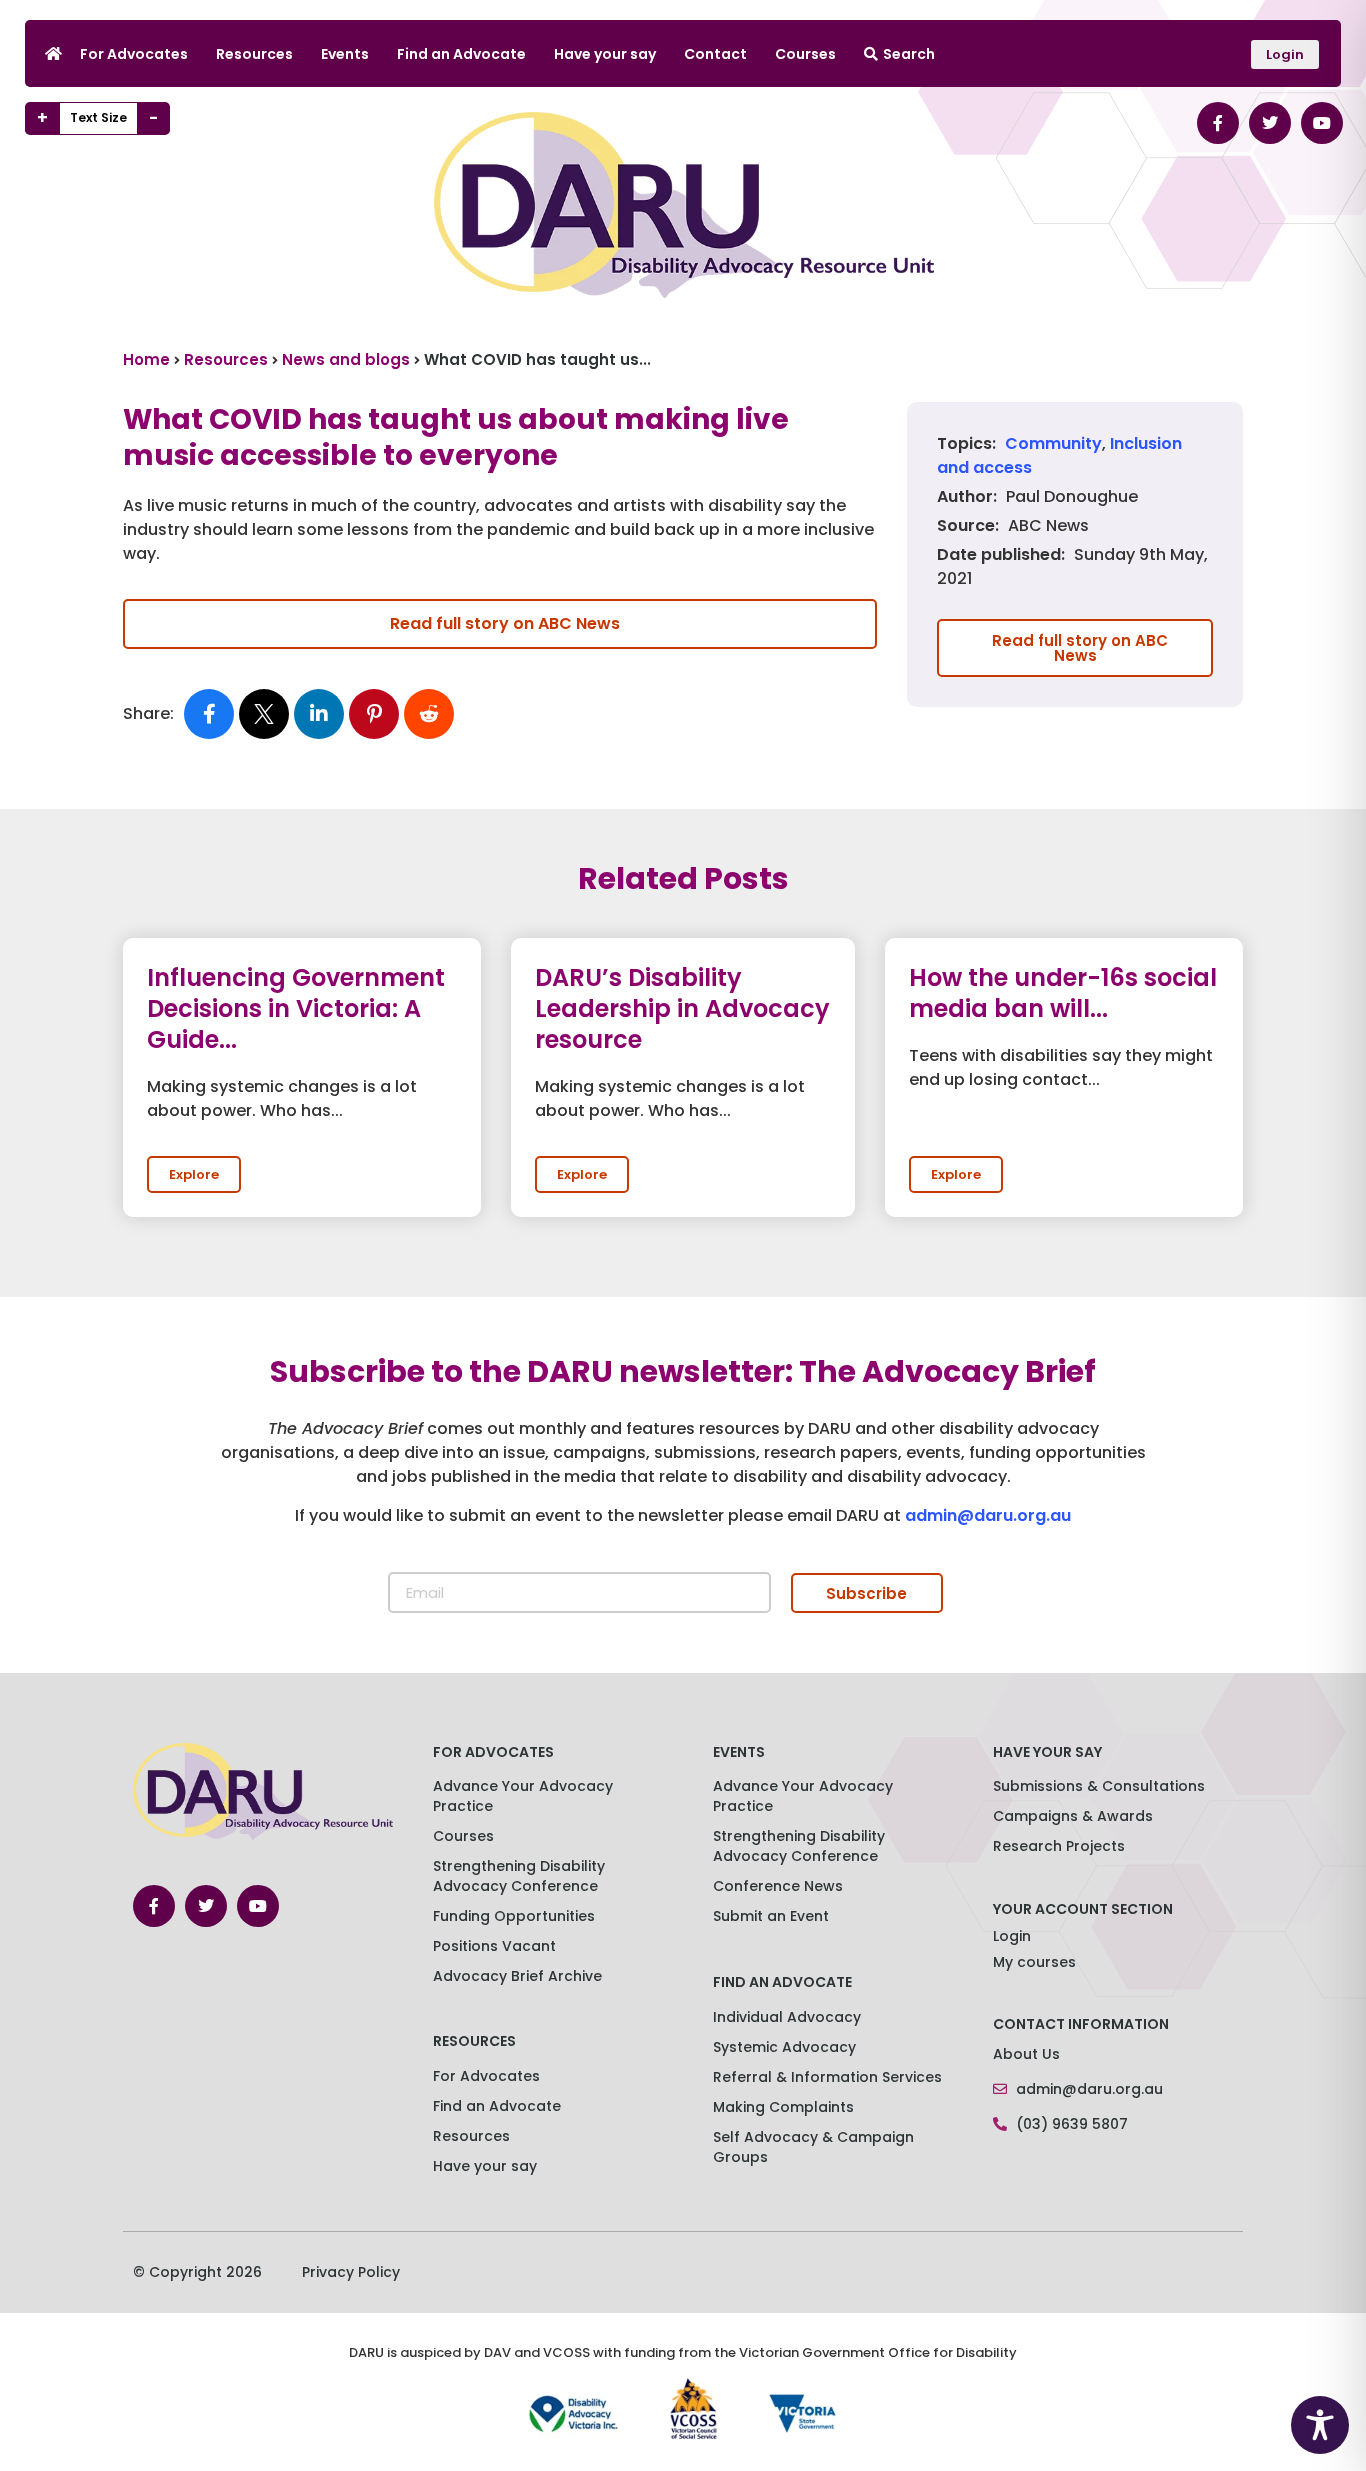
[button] (194, 1174)
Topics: (966, 444)
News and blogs (346, 359)
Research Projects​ (1059, 1846)
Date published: (1001, 555)
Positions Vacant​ (494, 1946)
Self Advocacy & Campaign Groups (813, 2147)
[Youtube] (1322, 123)
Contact (715, 54)
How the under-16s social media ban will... (1063, 993)
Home (146, 359)
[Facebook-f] (1218, 123)
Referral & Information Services (827, 2077)
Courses (805, 54)
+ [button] (42, 118)
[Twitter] (1270, 123)
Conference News (778, 1886)
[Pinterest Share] (374, 714)
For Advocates (134, 54)
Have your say (605, 54)
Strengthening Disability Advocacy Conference (799, 1846)
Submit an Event (771, 1916)
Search (909, 54)
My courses (1034, 1962)
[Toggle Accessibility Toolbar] (1320, 2425)
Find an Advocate (461, 54)
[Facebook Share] (209, 714)
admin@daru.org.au (988, 1515)
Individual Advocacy (787, 2017)
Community (1053, 443)
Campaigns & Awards (1073, 1816)
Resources (254, 54)
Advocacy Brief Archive (517, 1976)
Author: (967, 497)
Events (345, 54)
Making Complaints (783, 2107)
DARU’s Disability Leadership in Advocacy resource (682, 1008)
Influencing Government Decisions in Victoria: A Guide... (296, 1008)
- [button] (153, 118)
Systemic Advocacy (784, 2047)
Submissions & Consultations (1099, 1786)
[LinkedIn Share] (319, 714)
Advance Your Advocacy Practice (523, 1796)
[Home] (53, 53)
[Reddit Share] (429, 714)
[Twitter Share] (264, 714)
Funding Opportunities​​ (514, 1916)
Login (1012, 1936)
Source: (968, 526)
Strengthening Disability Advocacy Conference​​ (519, 1876)
